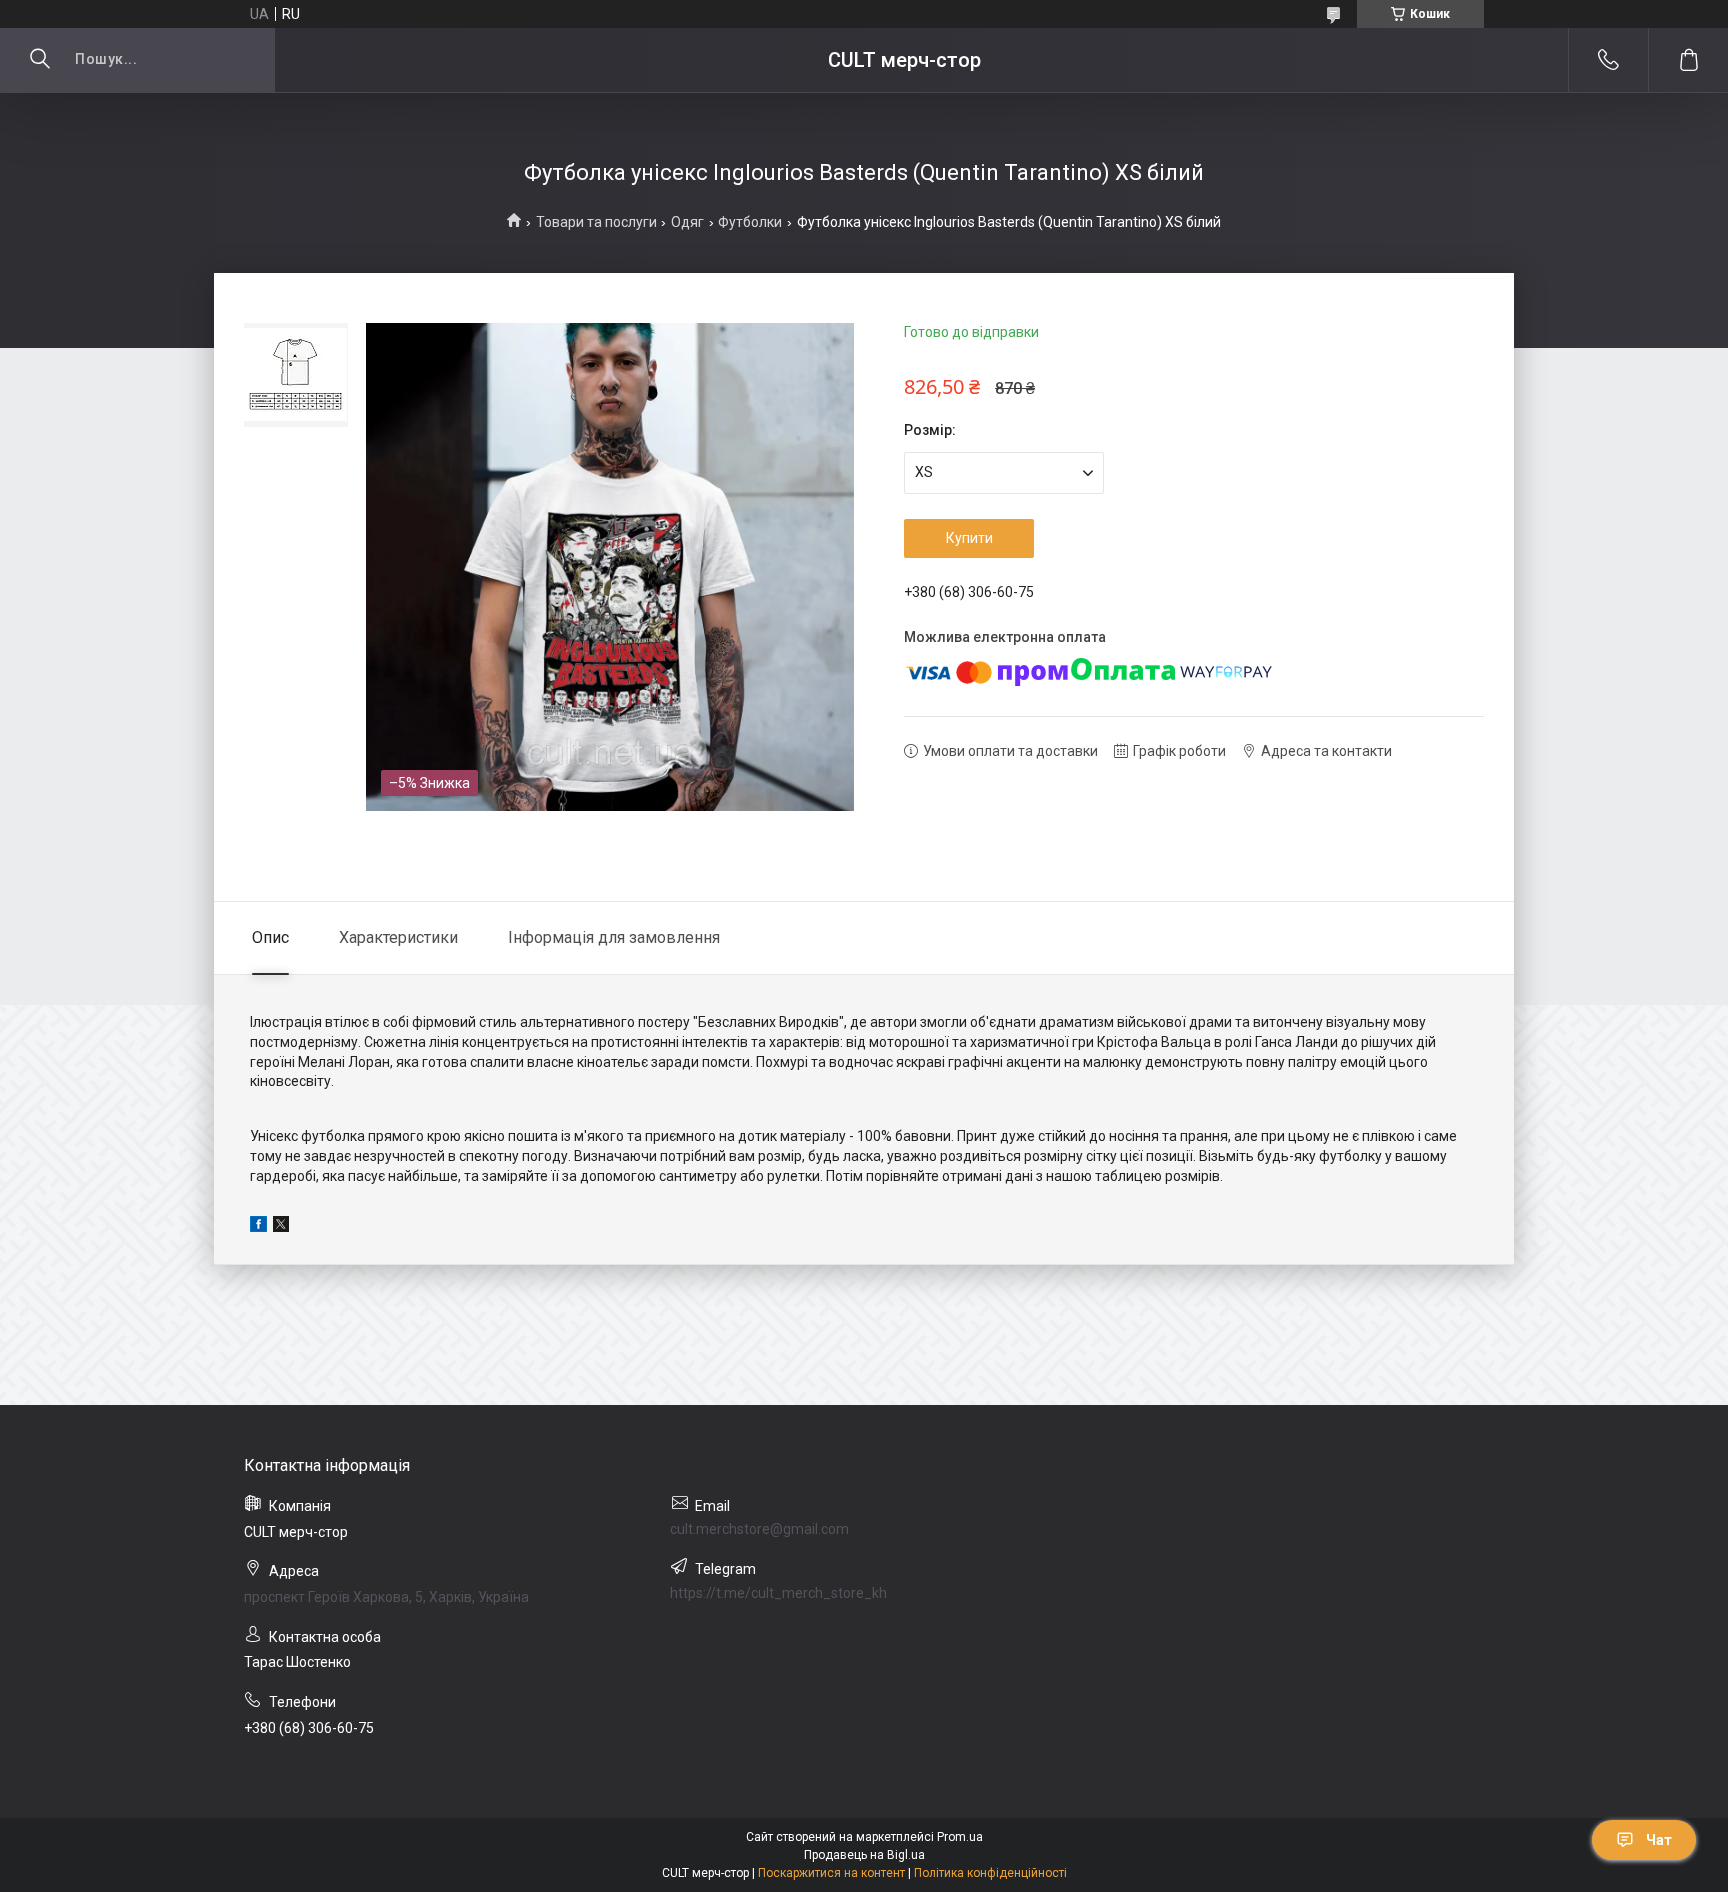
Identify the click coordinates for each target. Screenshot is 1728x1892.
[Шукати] (40, 60)
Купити (969, 538)
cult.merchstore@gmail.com (759, 1529)
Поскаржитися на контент (831, 1873)
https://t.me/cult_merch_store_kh (778, 1593)
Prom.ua (960, 1837)
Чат (1659, 1840)
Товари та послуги (596, 222)
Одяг (687, 222)
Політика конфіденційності (990, 1873)
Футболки (750, 222)
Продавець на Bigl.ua (864, 1855)
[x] (281, 1227)
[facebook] (258, 1227)
